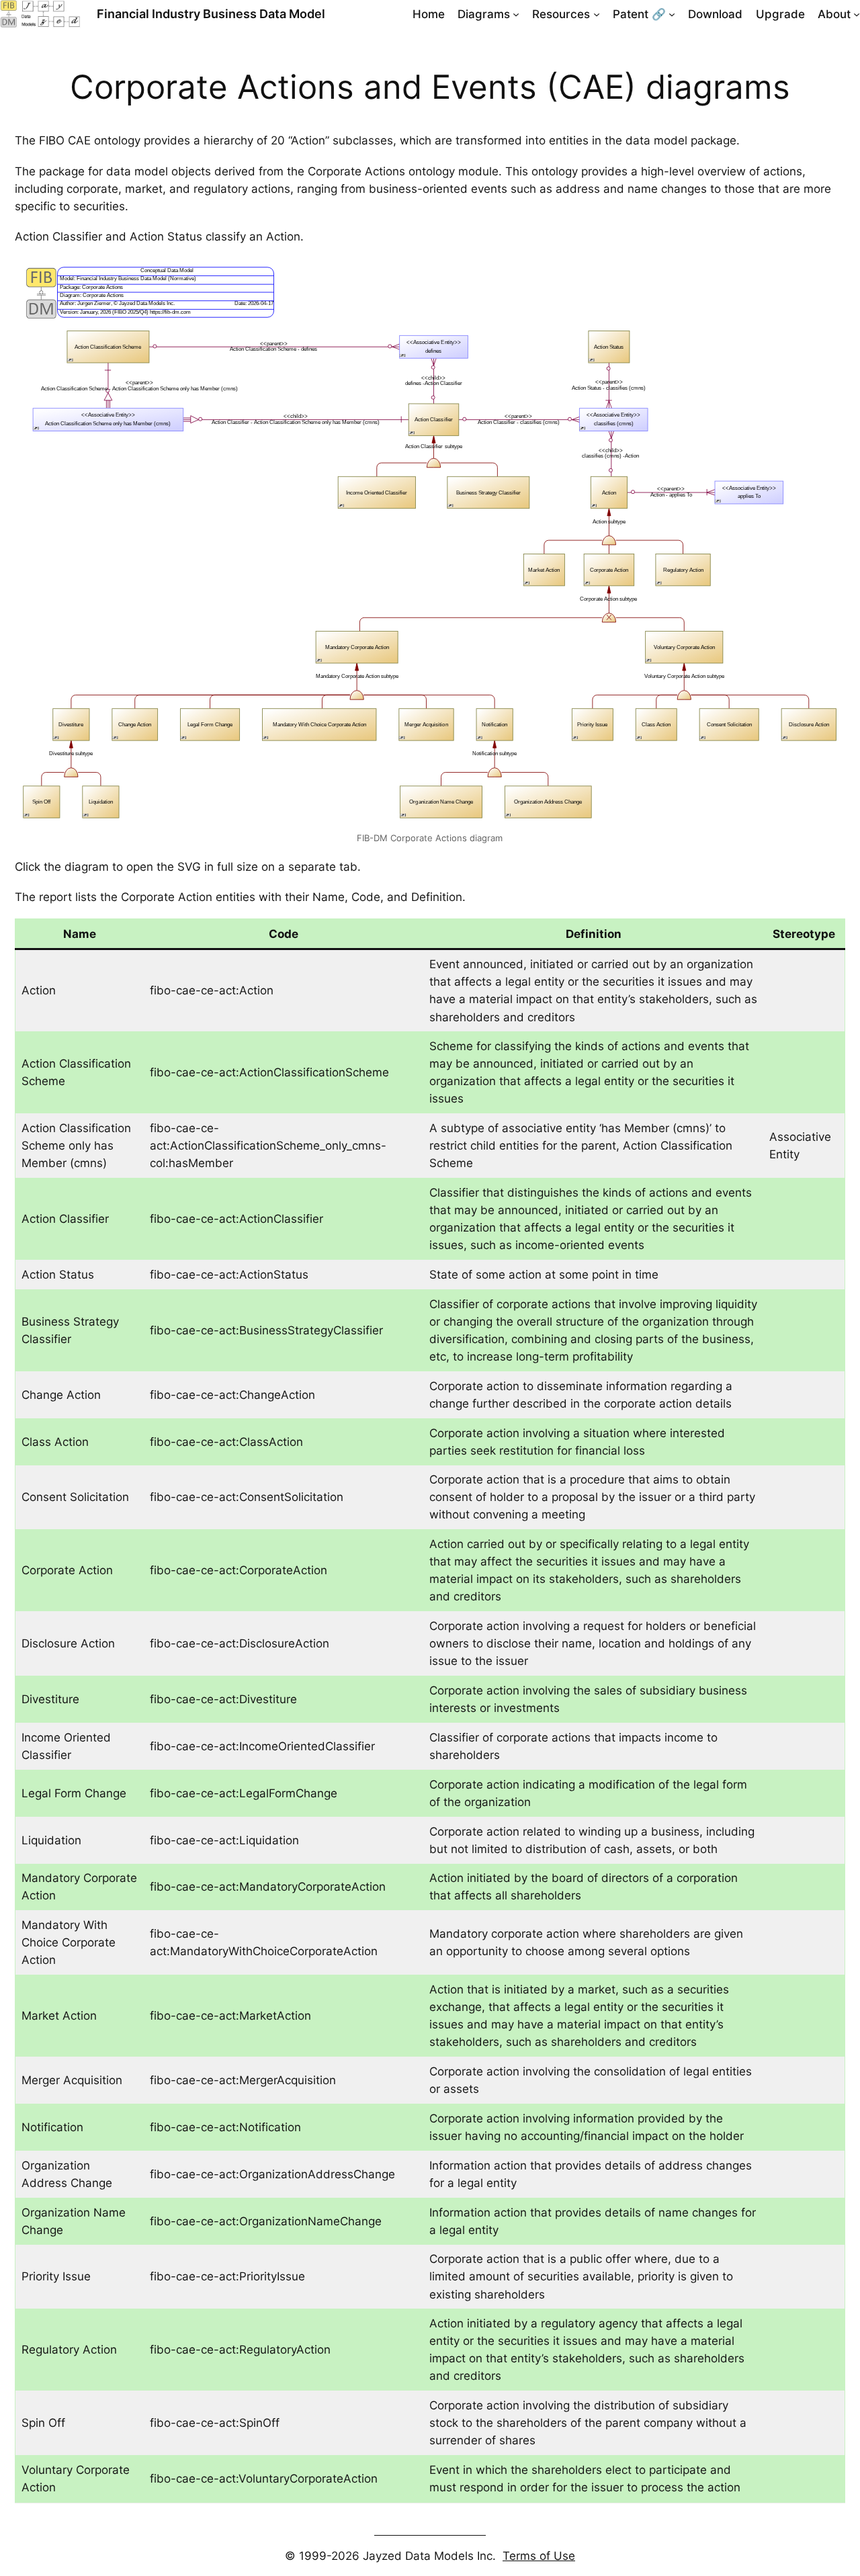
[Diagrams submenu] (516, 14)
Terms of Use (539, 2556)
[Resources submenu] (597, 14)
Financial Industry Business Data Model (211, 14)
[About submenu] (857, 14)
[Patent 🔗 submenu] (672, 14)
